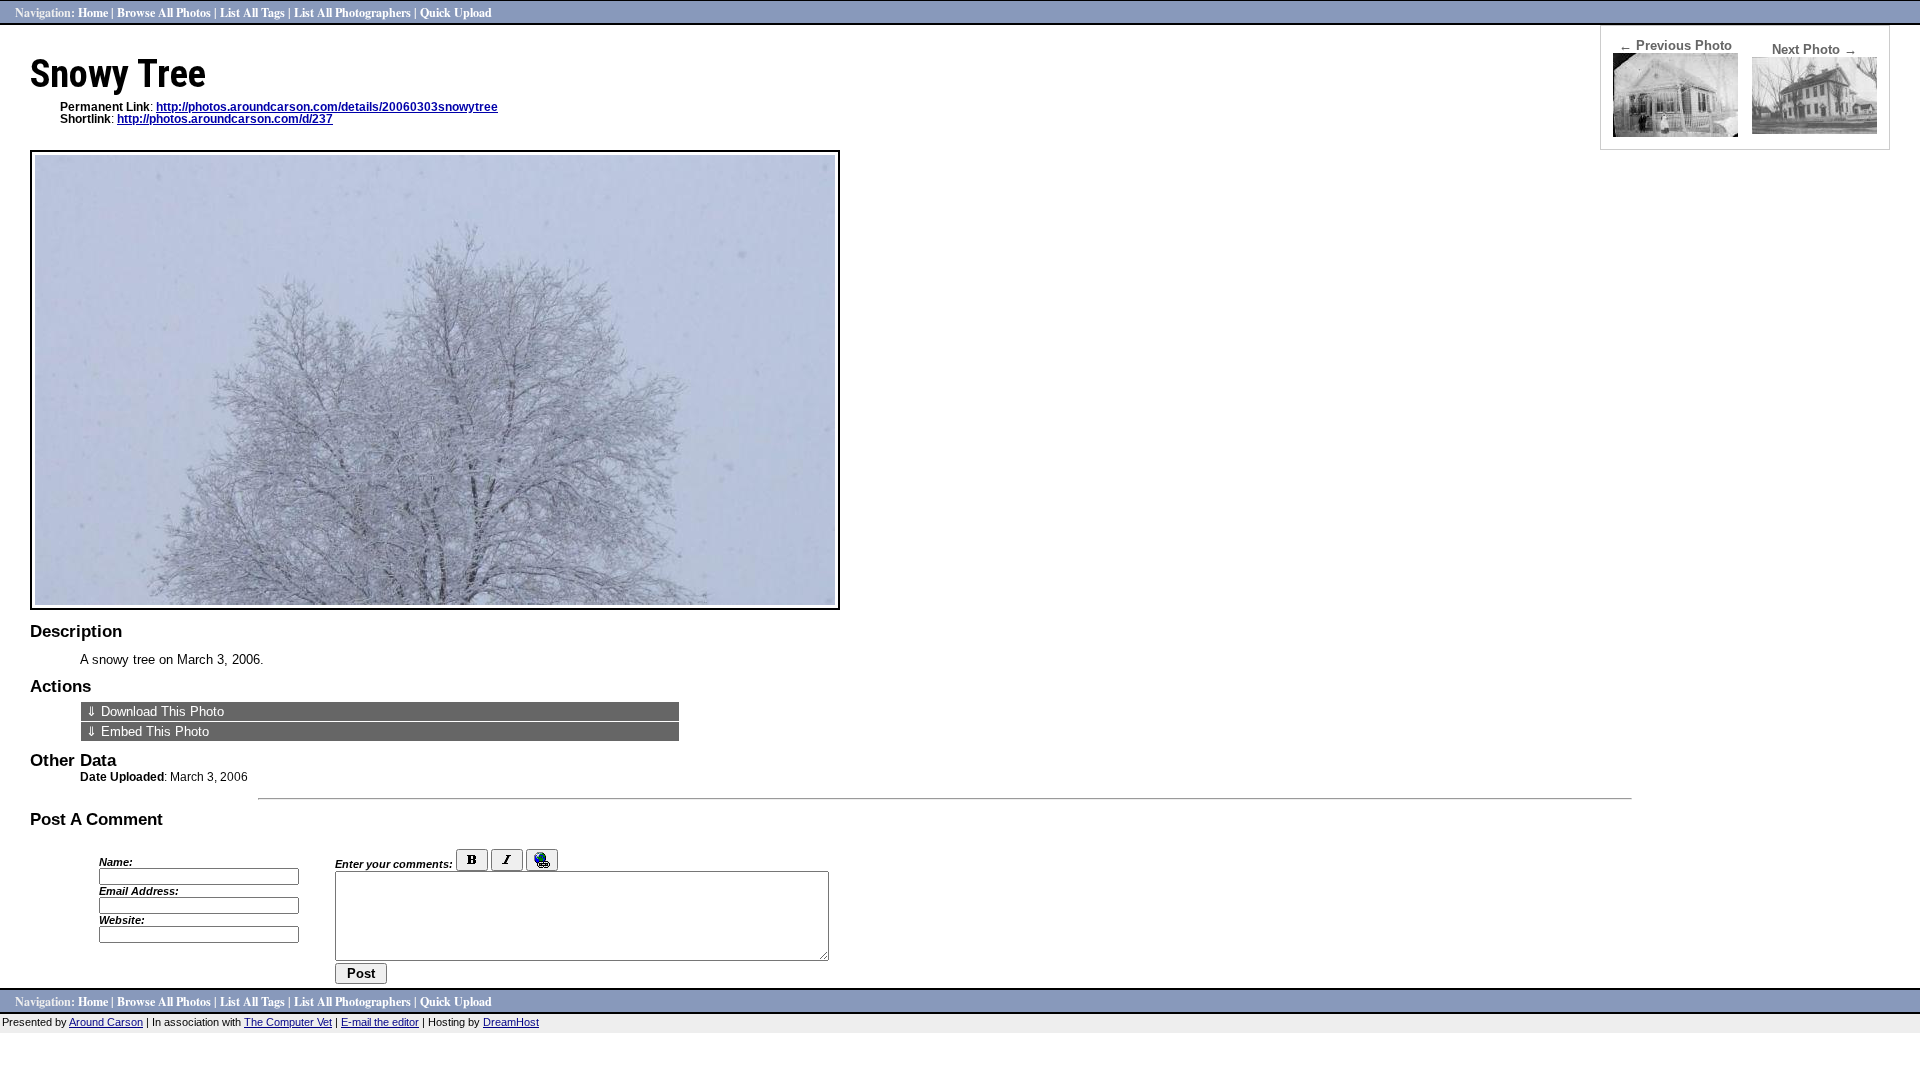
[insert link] (542, 860)
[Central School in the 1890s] (1814, 129)
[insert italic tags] (507, 860)
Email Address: (139, 891)
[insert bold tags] (472, 860)
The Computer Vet (288, 1022)
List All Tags (252, 12)
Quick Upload (456, 12)
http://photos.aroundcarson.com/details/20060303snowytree (327, 107)
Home (93, 12)
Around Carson (106, 1022)
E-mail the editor (380, 1022)
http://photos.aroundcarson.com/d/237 (225, 119)
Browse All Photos (164, 12)
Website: (122, 920)
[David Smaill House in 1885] (1675, 132)
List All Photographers (352, 12)
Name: (116, 862)
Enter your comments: (394, 864)
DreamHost (511, 1022)
